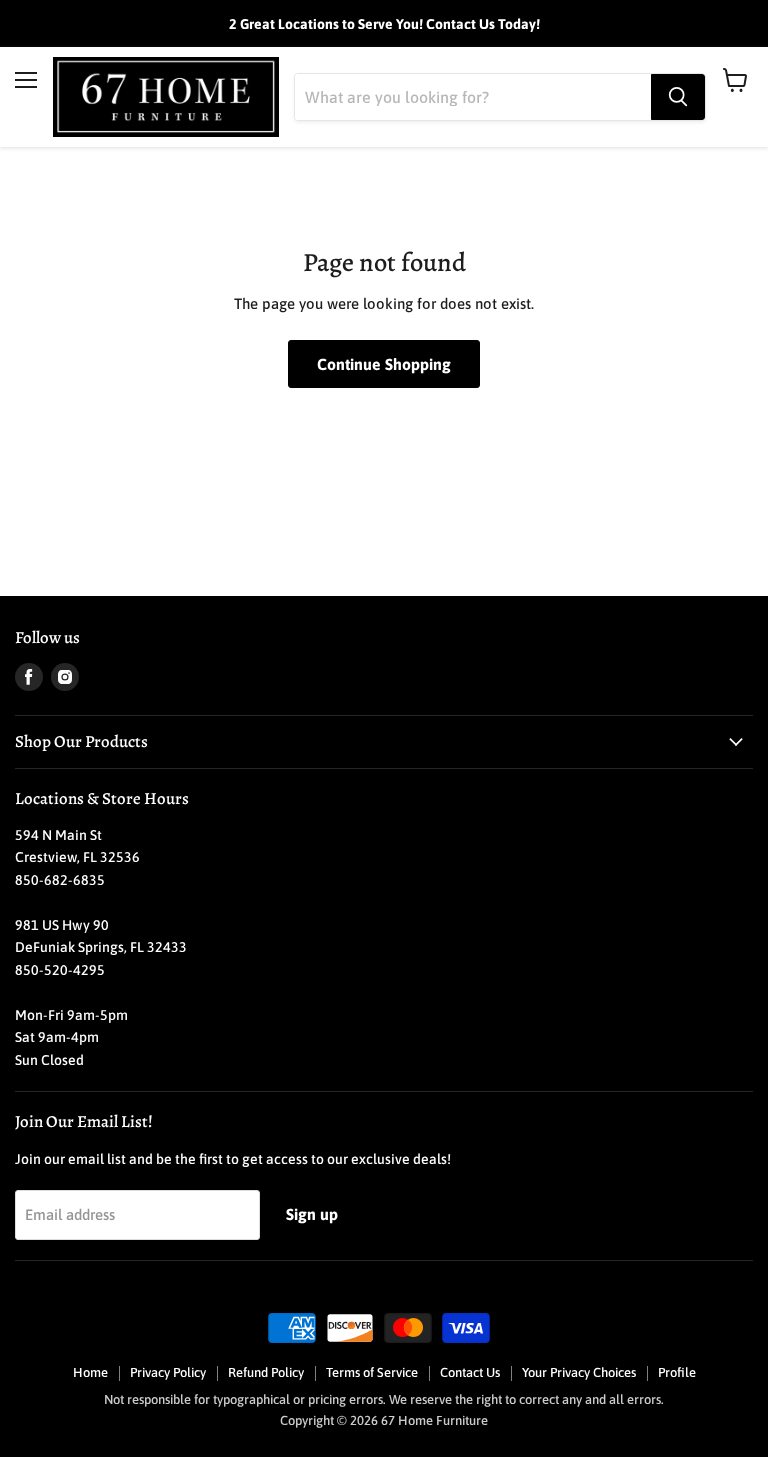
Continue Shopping (384, 364)
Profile (677, 1372)
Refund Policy (266, 1372)
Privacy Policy (168, 1372)
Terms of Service (372, 1372)
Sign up (312, 1214)
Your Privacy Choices (579, 1372)
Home (90, 1372)
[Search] (678, 97)
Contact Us (470, 1372)
